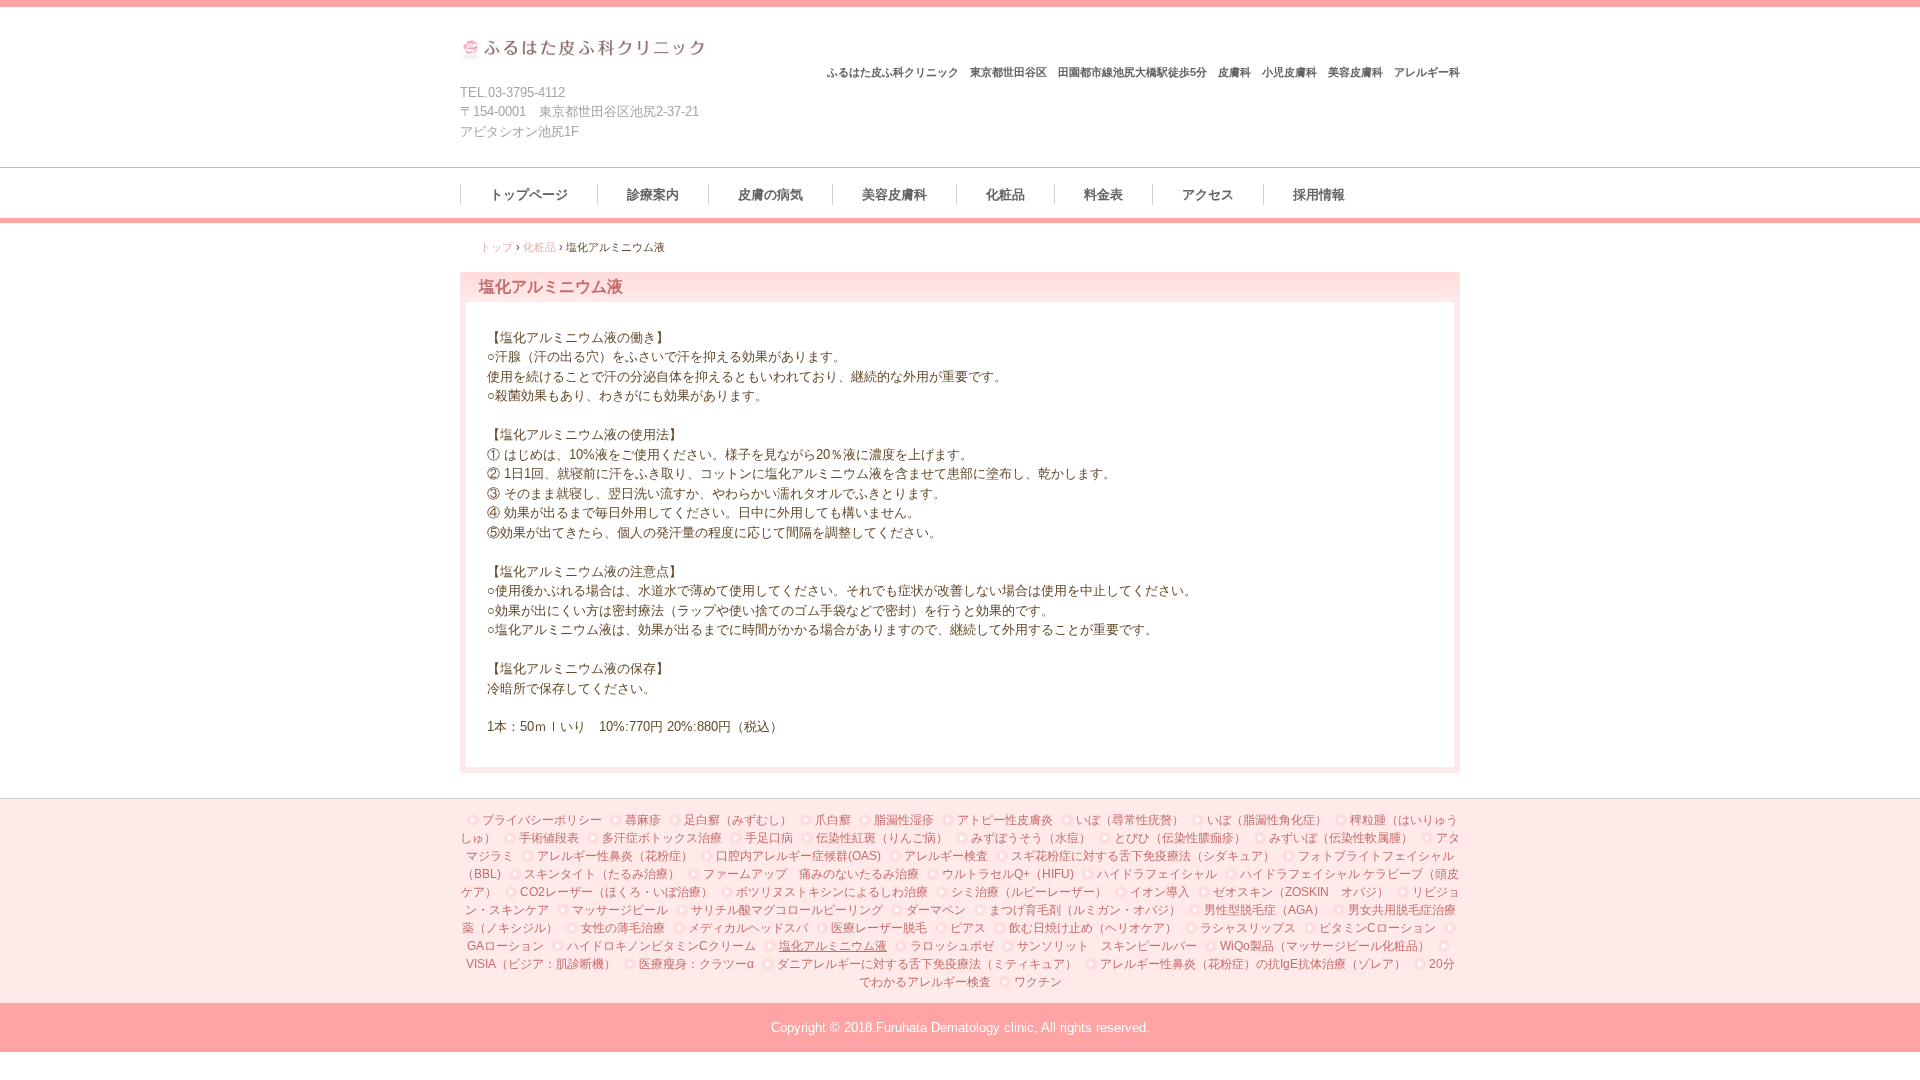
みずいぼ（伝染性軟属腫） (1341, 838)
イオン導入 (1160, 892)
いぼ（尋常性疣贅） (1130, 820)
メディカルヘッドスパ (748, 928)
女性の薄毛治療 (623, 928)
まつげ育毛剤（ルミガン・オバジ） (1085, 910)
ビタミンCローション (1377, 928)
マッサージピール (620, 910)
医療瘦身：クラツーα (696, 964)
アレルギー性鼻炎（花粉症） (615, 856)
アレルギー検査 (946, 856)
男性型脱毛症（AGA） (1264, 910)
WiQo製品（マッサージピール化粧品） (1325, 946)
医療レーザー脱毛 (879, 928)
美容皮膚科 (894, 194)
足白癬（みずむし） (738, 820)
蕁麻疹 (643, 820)
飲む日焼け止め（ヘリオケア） (1093, 928)
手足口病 (769, 838)
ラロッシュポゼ (952, 946)
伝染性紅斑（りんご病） (882, 838)
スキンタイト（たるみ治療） (602, 874)
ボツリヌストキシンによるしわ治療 (832, 892)
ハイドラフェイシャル (1157, 874)
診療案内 (653, 194)
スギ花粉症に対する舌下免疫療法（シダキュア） (1143, 856)
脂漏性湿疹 (904, 820)
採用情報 (1319, 194)
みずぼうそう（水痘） (1031, 838)
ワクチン (1038, 982)
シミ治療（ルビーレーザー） (1029, 892)
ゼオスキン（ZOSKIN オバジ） (1301, 892)
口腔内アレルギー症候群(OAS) (798, 856)
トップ (496, 247)
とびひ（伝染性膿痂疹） (1180, 838)
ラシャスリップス (1248, 928)
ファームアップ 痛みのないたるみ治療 (811, 874)
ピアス (968, 928)
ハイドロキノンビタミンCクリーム (661, 946)
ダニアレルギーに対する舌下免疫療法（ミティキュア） (927, 964)
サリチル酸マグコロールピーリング (787, 910)
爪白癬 (833, 820)
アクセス (1208, 194)
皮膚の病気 (770, 194)
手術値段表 (549, 838)
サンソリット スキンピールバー (1107, 946)
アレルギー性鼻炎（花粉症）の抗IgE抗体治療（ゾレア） (1253, 964)
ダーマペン (936, 910)
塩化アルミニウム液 (833, 946)
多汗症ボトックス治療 (662, 838)
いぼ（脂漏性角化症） (1267, 820)
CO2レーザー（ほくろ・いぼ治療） (616, 892)
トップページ (529, 194)
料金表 (1103, 194)
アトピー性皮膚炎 (1005, 820)
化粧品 (1005, 194)
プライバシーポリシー (542, 820)
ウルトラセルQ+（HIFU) (1008, 874)
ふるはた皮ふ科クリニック (583, 47)
